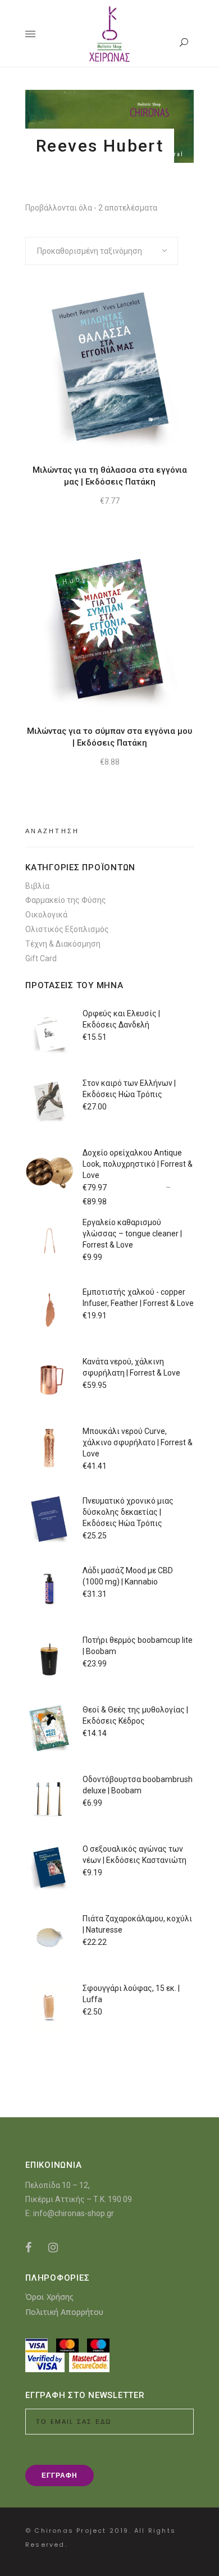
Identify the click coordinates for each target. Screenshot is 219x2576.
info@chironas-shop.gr (74, 2213)
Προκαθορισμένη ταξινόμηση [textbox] (90, 251)
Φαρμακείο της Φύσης (66, 900)
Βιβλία (37, 886)
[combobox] (102, 251)
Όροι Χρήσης (49, 2297)
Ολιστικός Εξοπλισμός (67, 929)
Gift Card (41, 958)
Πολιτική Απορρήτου (64, 2312)
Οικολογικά (46, 915)
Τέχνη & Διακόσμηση (63, 944)
